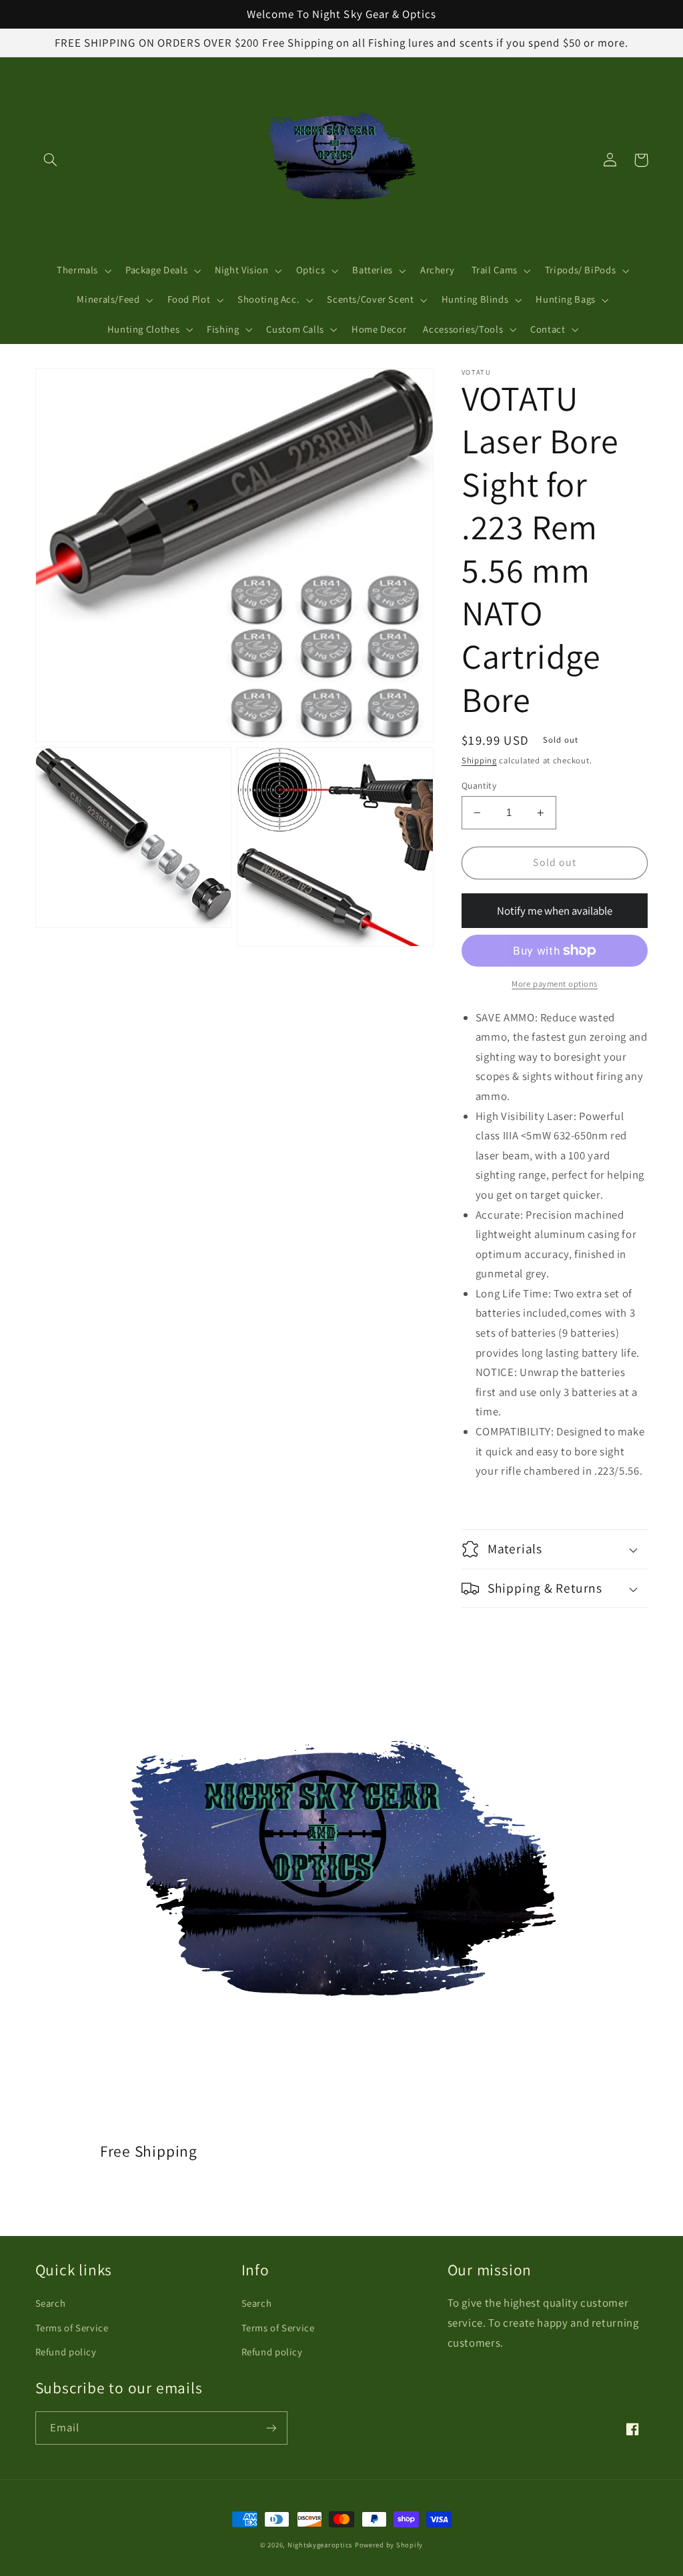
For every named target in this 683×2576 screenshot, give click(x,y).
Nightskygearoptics (320, 2545)
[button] (51, 160)
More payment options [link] (555, 984)
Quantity (479, 785)
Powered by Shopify (389, 2545)
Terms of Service (72, 2328)
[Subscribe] (271, 2428)
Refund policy (66, 2352)
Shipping (479, 760)
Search (51, 2303)
